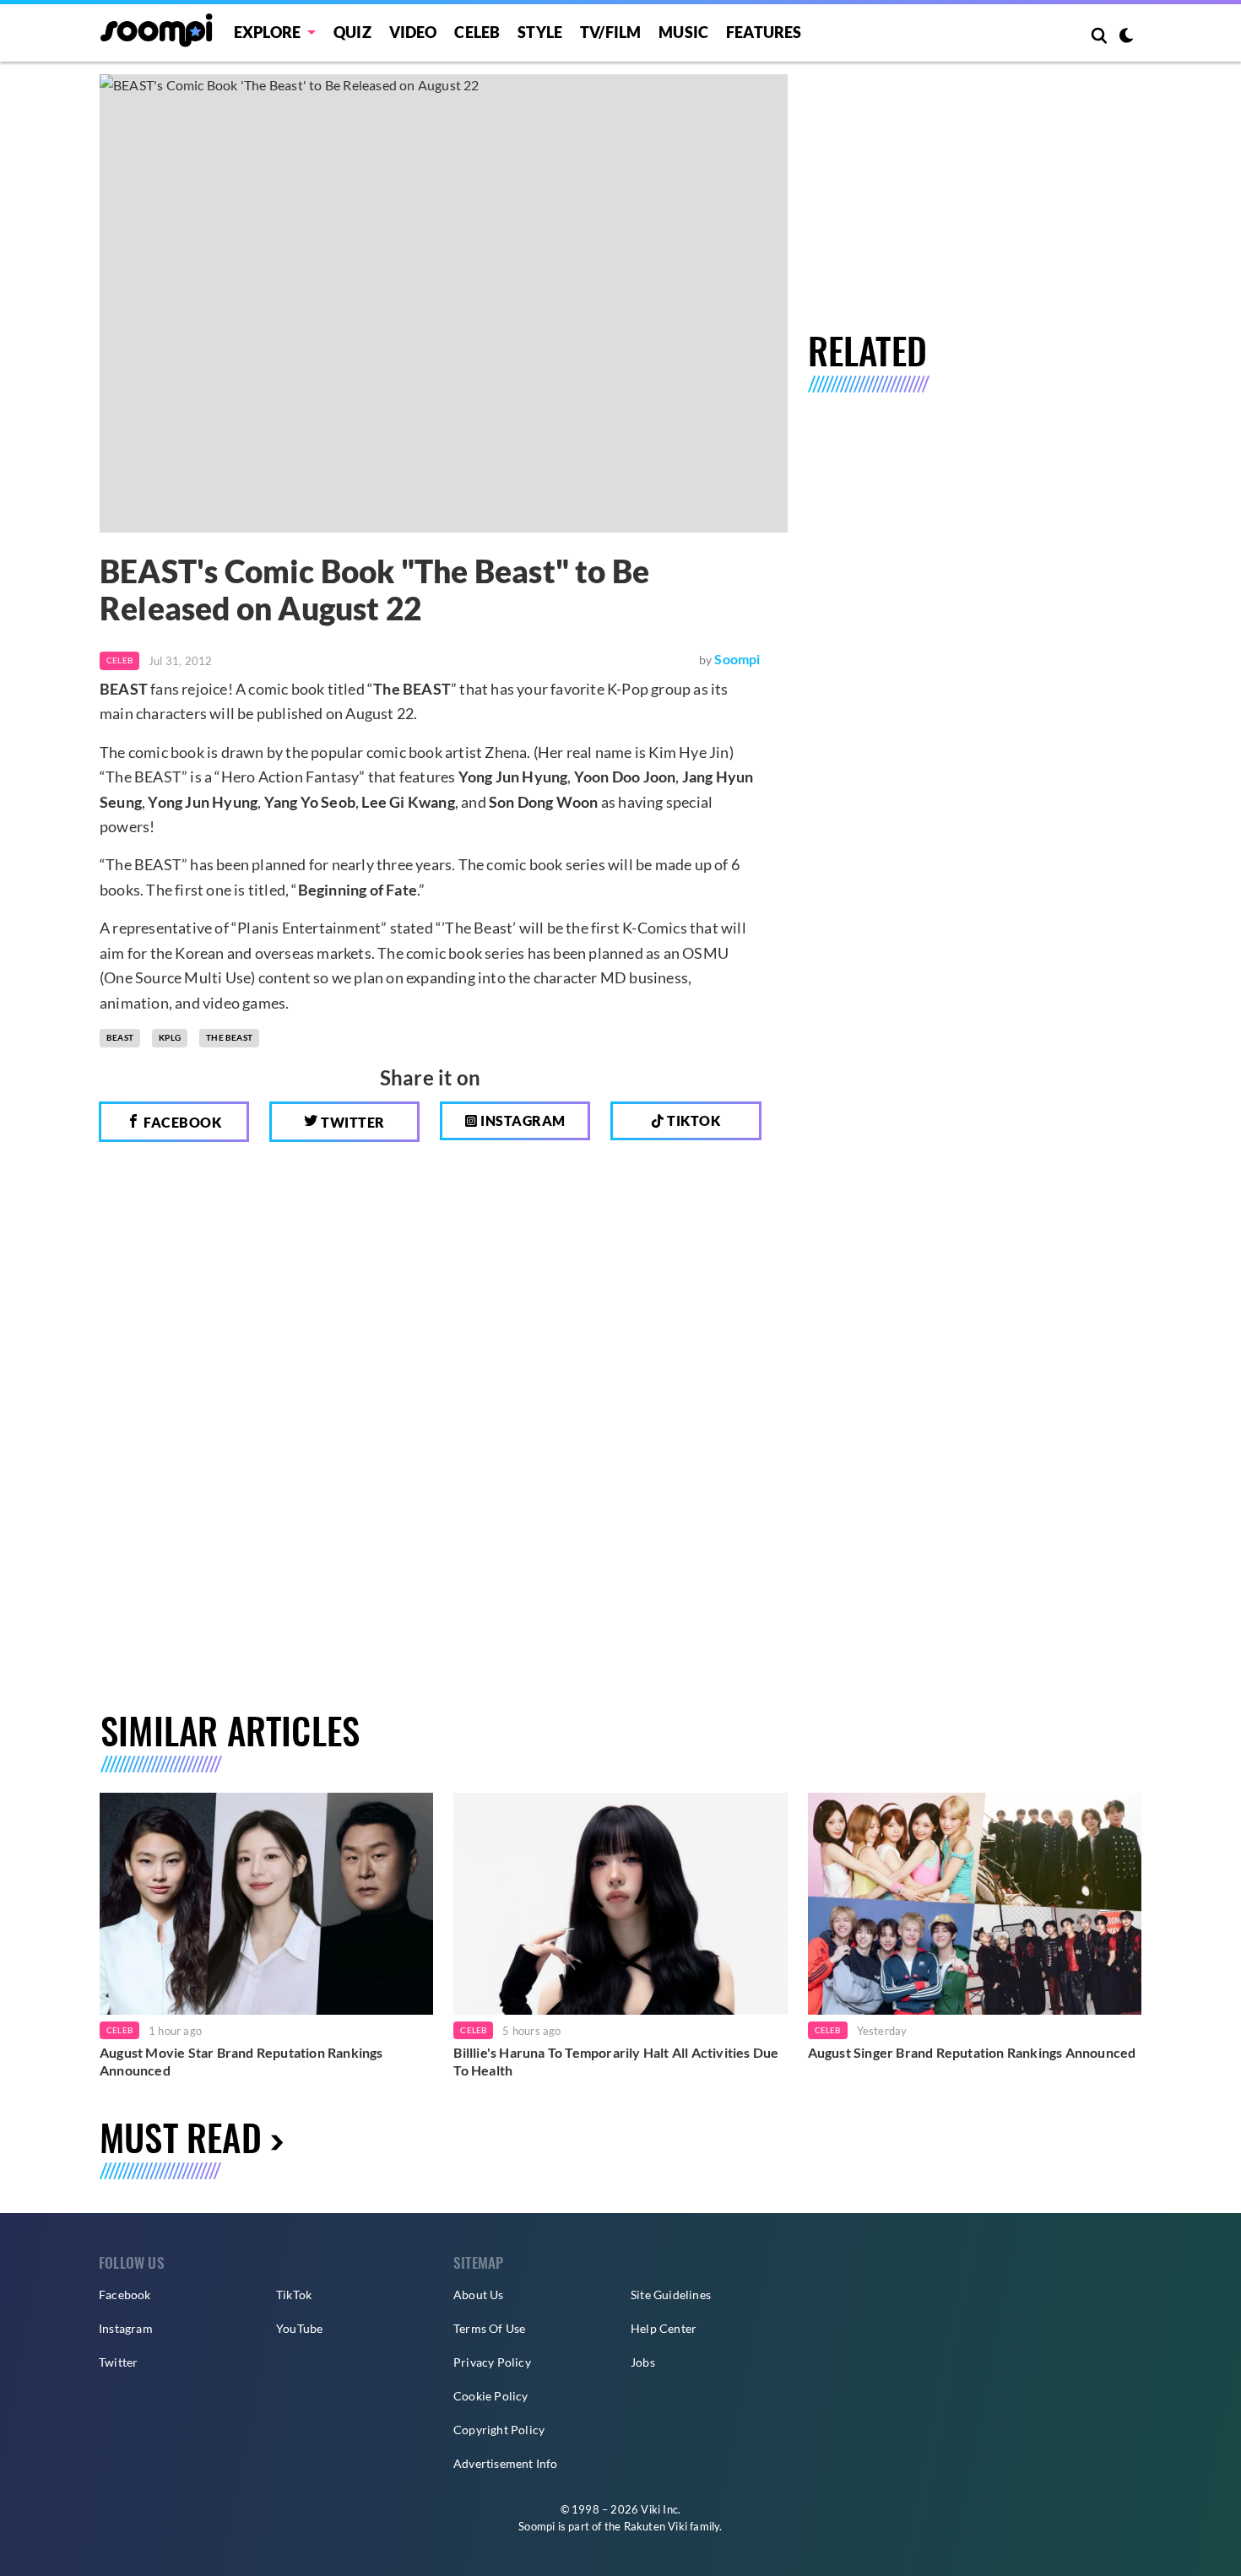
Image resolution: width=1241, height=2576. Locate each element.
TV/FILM (610, 32)
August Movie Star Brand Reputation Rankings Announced (241, 2062)
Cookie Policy (491, 2396)
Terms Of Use (489, 2328)
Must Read (181, 2137)
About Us (479, 2295)
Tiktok (693, 1120)
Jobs (643, 2362)
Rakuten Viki (656, 2526)
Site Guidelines (671, 2295)
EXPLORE (267, 32)
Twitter (352, 1122)
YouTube (299, 2328)
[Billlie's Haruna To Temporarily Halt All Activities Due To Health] (620, 1904)
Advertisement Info (506, 2463)
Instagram (522, 1120)
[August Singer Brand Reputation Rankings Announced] (975, 1904)
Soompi (737, 659)
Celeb (477, 32)
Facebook (182, 1122)
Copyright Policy (499, 2430)
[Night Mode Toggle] (1126, 37)
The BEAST (229, 1037)
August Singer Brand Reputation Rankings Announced (972, 2052)
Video (413, 32)
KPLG (170, 1037)
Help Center (664, 2328)
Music (683, 32)
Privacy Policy (492, 2362)
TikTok (294, 2295)
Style (540, 32)
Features (764, 32)
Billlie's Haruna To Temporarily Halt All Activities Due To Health (616, 2062)
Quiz (352, 32)
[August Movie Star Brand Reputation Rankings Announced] (266, 1904)
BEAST (120, 1037)
